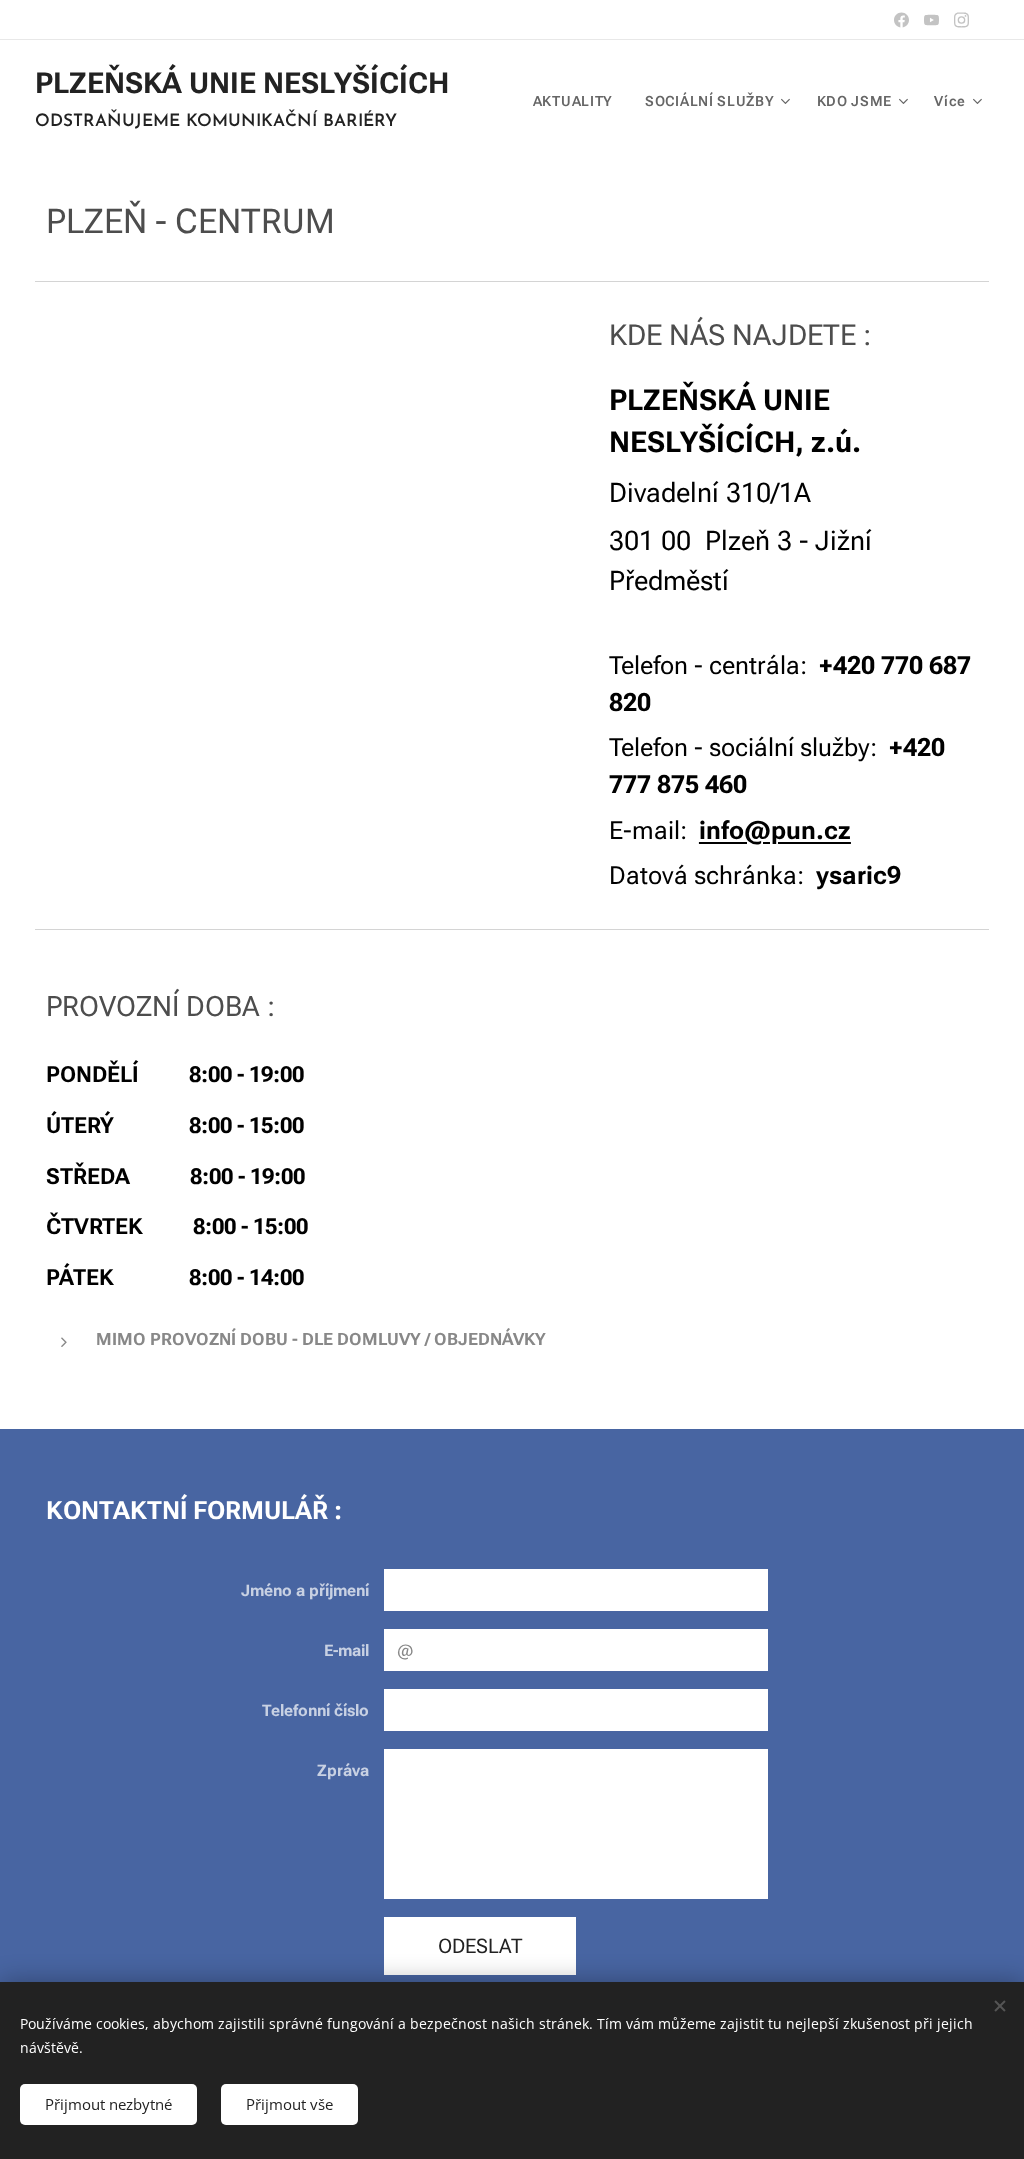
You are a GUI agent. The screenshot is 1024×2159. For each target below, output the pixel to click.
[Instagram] (961, 20)
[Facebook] (901, 20)
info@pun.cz (775, 830)
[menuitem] (578, 101)
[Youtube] (931, 20)
